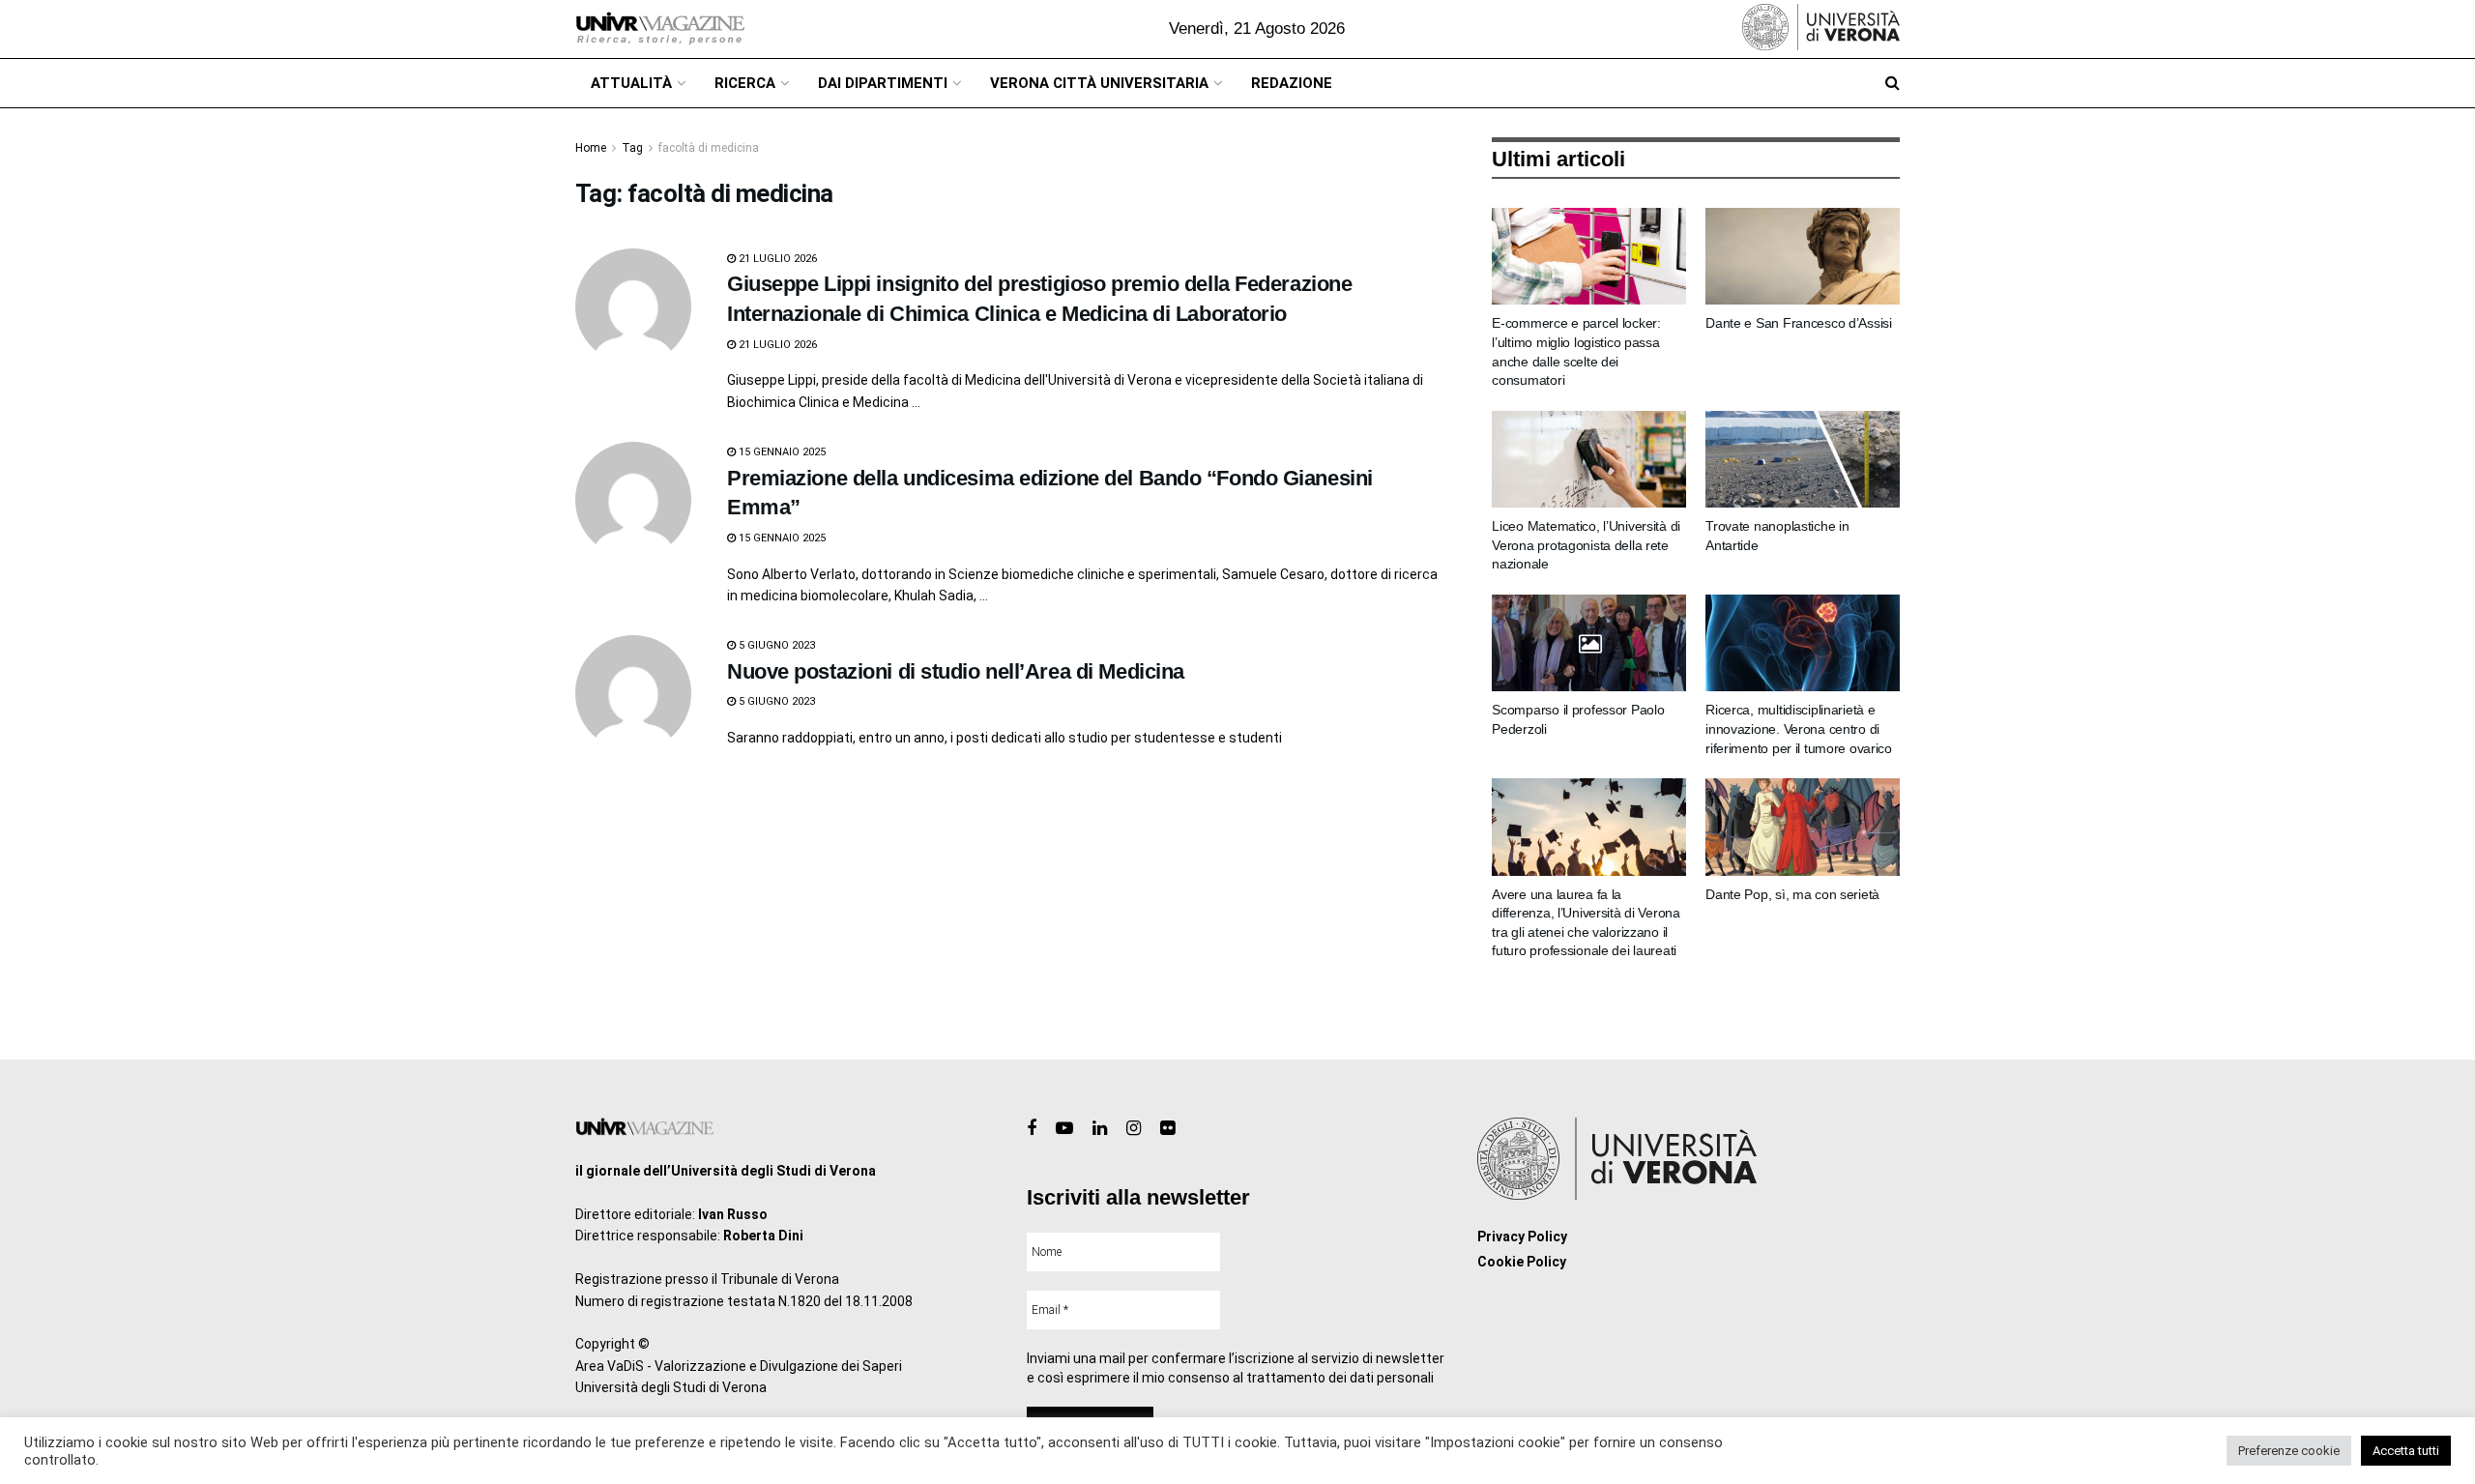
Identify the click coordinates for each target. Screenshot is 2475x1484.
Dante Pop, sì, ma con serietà (1792, 894)
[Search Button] (1893, 83)
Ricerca (745, 83)
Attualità (631, 83)
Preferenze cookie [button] (2289, 1451)
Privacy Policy (1522, 1237)
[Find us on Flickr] (1167, 1129)
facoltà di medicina (709, 148)
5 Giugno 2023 (775, 645)
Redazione (1292, 83)
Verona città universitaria (1099, 83)
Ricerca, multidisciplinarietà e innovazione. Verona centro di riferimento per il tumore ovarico (1799, 728)
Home (591, 148)
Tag (632, 148)
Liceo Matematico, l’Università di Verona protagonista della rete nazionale (1586, 545)
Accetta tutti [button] (2406, 1451)
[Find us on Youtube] (1064, 1129)
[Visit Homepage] (660, 29)
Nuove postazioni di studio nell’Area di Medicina (956, 671)
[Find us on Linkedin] (1100, 1129)
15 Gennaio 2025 (781, 452)
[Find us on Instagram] (1134, 1129)
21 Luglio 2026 (776, 259)
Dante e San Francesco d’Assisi (1799, 323)
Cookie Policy (1522, 1262)
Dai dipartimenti (883, 83)
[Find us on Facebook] (1032, 1129)
